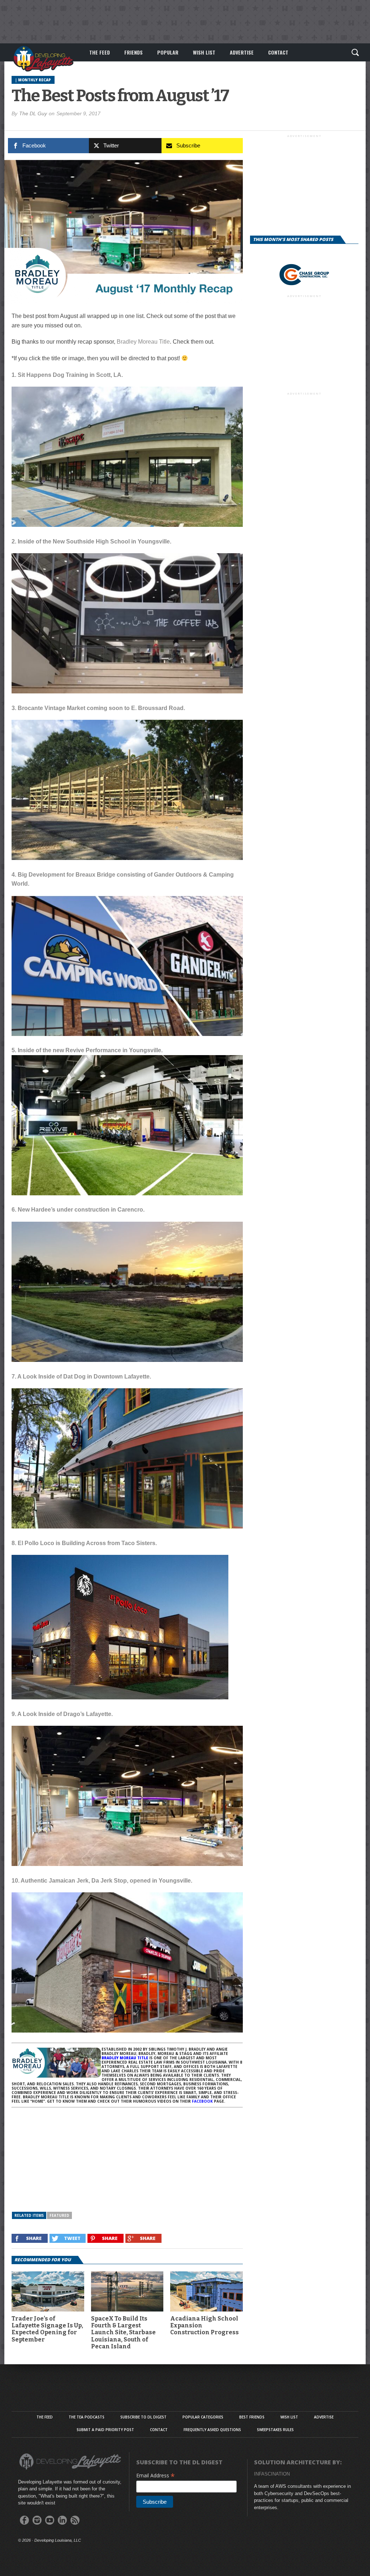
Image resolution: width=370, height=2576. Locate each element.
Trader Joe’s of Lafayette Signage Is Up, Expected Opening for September (47, 2329)
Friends (134, 52)
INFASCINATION (272, 2474)
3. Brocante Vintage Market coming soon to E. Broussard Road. (98, 708)
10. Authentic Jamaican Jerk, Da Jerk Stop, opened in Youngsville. (102, 1881)
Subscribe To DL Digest (143, 2417)
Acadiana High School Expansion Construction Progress (205, 2325)
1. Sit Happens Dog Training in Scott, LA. (67, 375)
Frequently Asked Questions (212, 2430)
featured (59, 2215)
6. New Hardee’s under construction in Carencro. (78, 1210)
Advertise (242, 52)
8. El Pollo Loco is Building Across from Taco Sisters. (84, 1543)
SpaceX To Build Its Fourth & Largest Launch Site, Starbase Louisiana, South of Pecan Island (123, 2332)
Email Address (156, 2475)
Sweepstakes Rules (275, 2430)
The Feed (100, 52)
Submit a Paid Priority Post (105, 2430)
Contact (278, 52)
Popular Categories (203, 2417)
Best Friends (252, 2417)
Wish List (204, 52)
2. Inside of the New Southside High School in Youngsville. (91, 541)
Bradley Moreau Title (143, 342)
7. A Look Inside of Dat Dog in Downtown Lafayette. (81, 1377)
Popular (168, 52)
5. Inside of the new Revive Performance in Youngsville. (87, 1050)
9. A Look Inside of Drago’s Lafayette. (62, 1714)
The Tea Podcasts (87, 2417)
